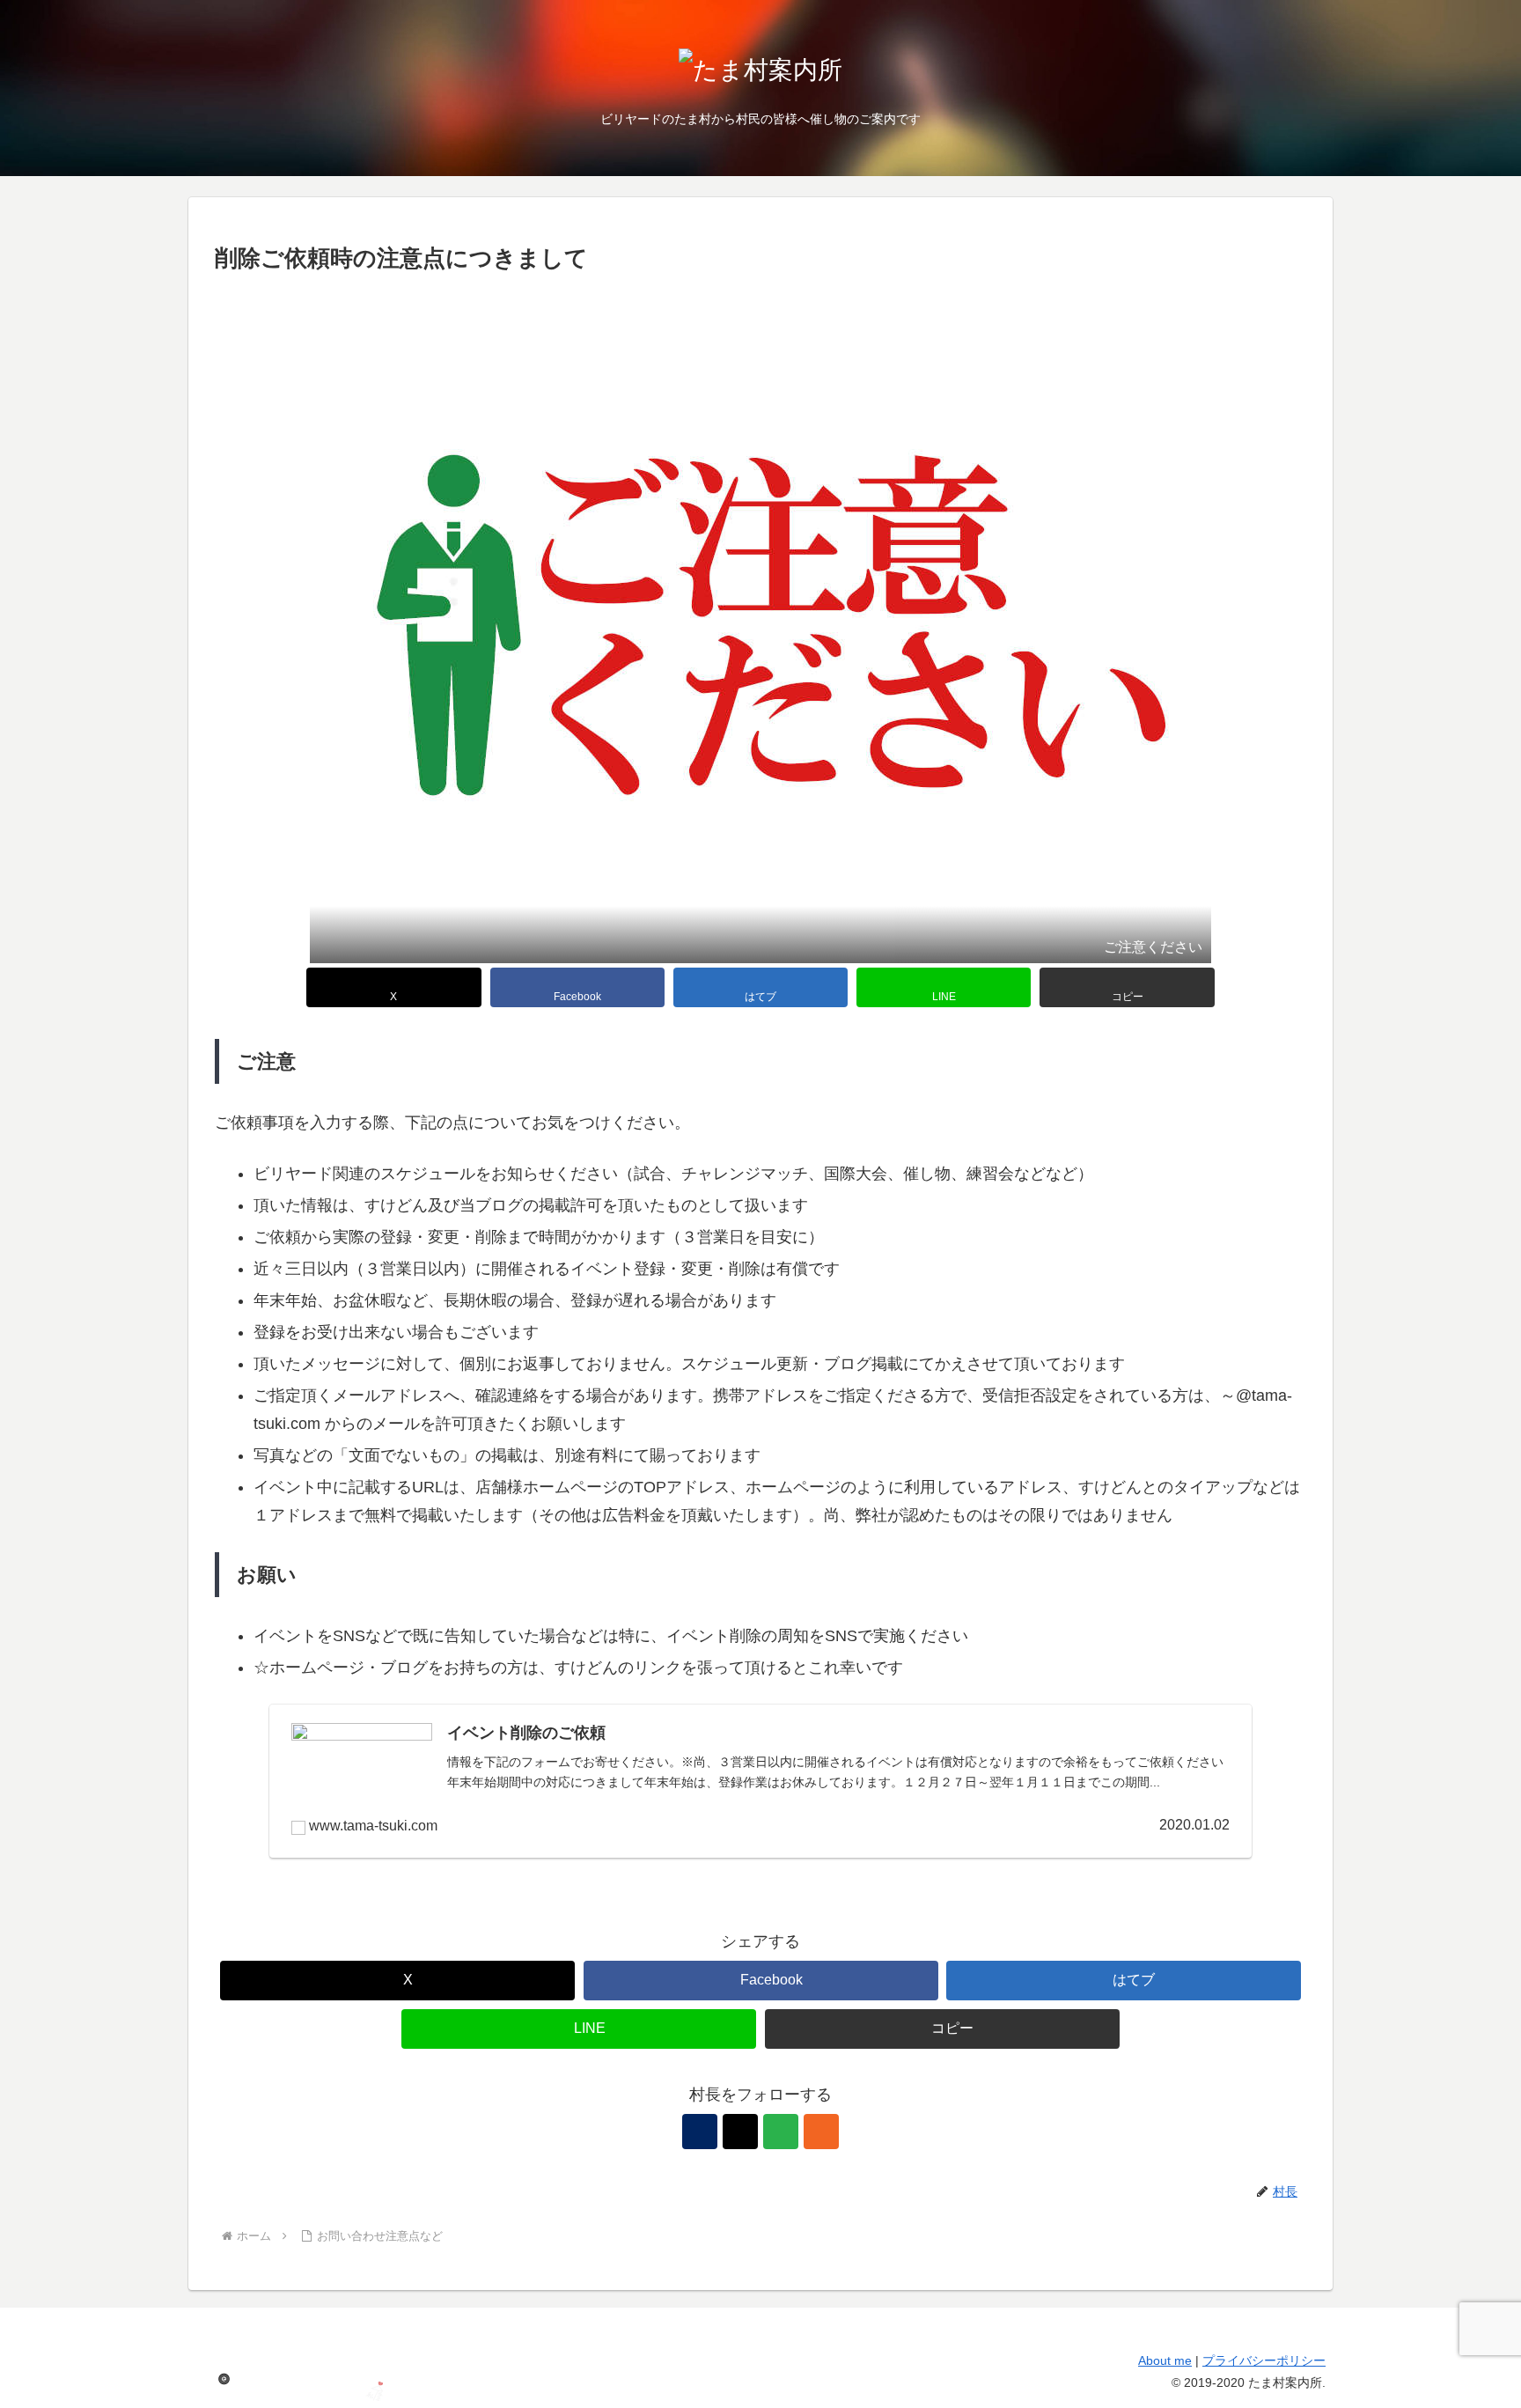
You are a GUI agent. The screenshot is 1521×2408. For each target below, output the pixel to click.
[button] (1127, 987)
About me (1165, 2360)
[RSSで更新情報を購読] (821, 2132)
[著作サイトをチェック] (700, 2132)
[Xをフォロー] (740, 2132)
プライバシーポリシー (1264, 2360)
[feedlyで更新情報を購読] (781, 2132)
